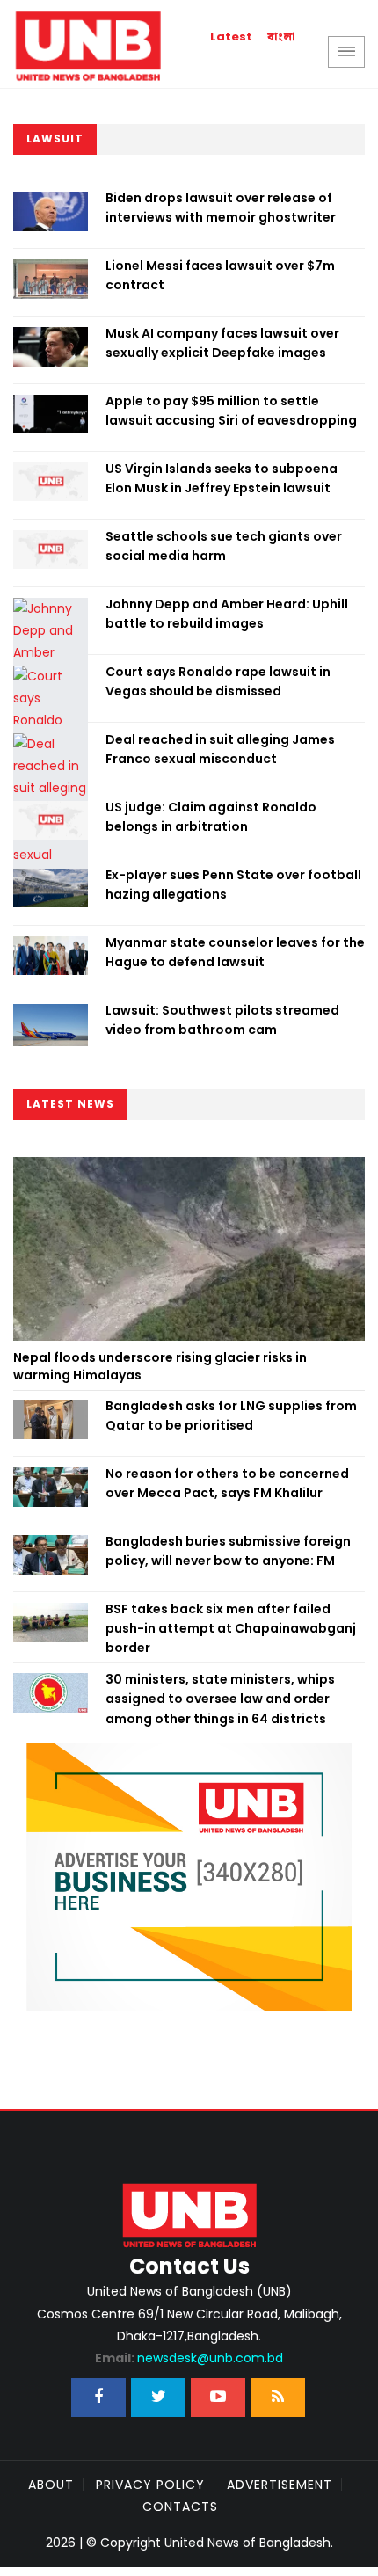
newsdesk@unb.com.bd (189, 2358)
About (51, 2485)
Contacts (180, 2507)
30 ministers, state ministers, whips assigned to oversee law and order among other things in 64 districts (220, 1699)
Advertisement (280, 2485)
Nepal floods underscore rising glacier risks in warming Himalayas (160, 1366)
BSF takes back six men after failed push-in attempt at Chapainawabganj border (231, 1629)
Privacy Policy (150, 2485)
